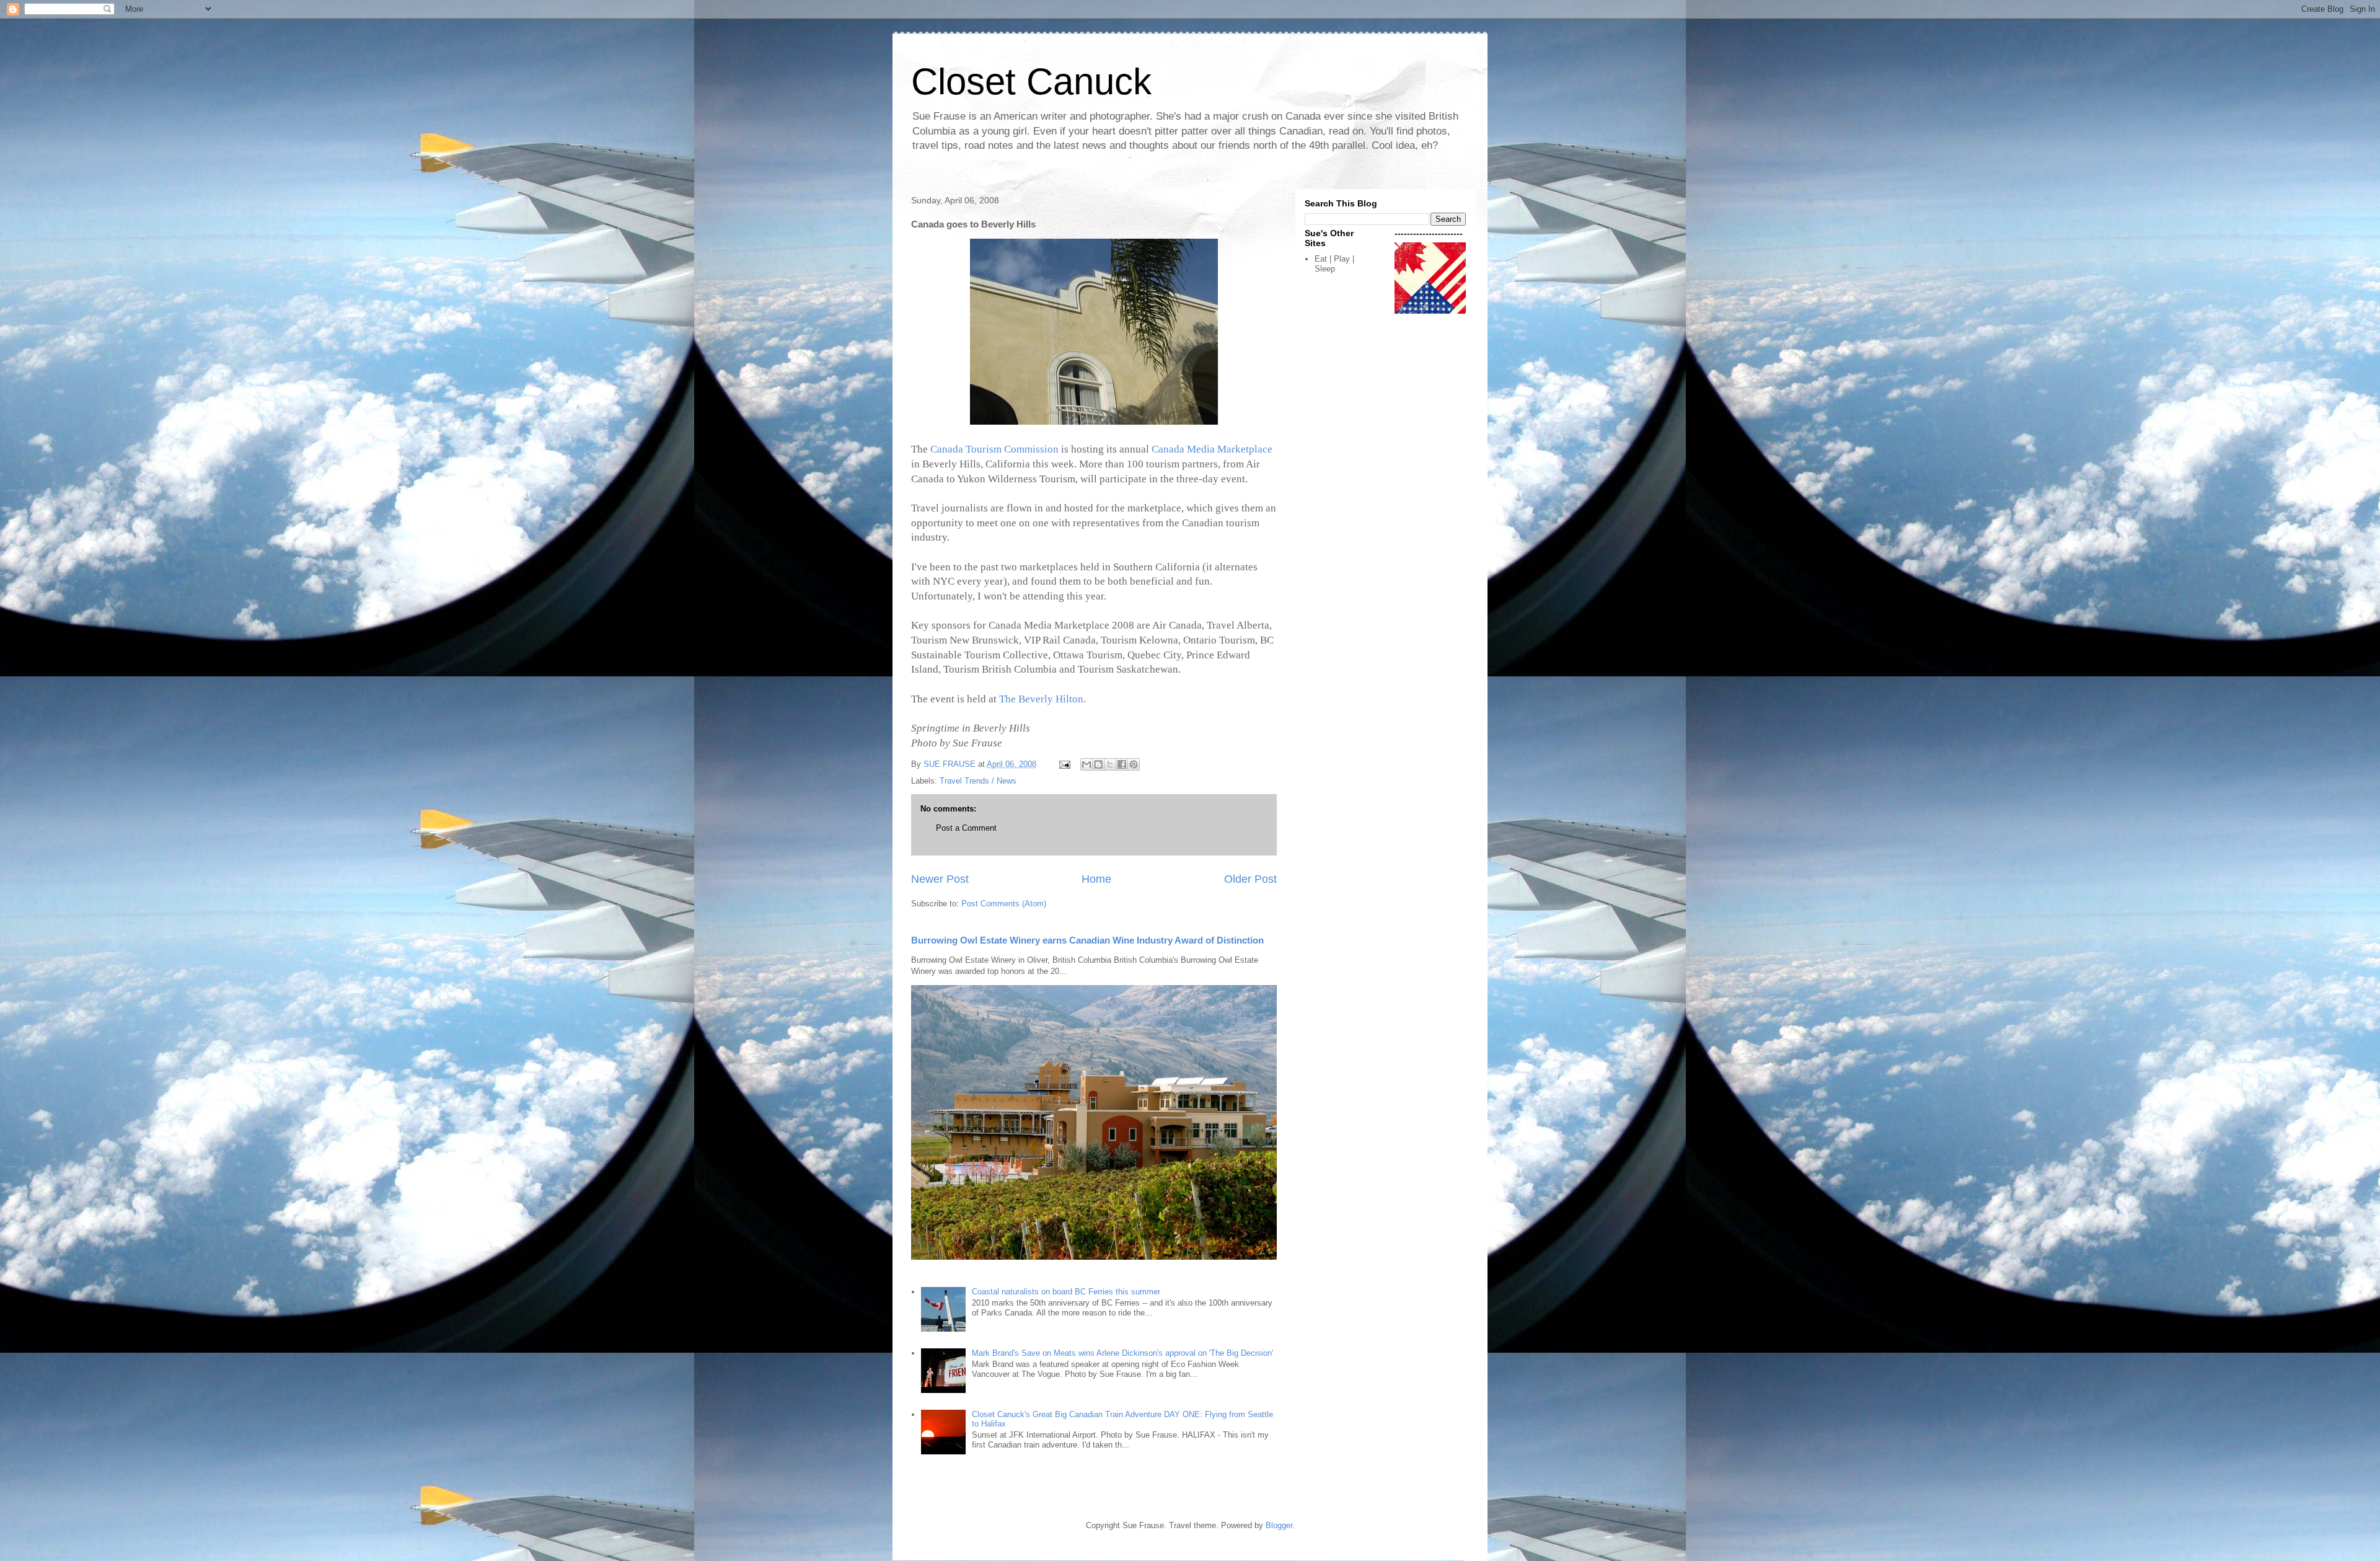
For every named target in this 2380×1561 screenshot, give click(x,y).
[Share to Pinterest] (1134, 764)
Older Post (1250, 879)
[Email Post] (1064, 764)
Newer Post (940, 879)
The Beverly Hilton (1041, 699)
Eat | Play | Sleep (1334, 264)
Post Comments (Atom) (1004, 904)
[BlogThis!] (1098, 764)
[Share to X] (1110, 764)
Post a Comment (966, 828)
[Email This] (1086, 764)
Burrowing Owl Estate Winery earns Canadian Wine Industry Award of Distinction (1087, 940)
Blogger (1279, 1525)
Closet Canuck (1031, 82)
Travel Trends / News (978, 781)
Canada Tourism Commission (994, 449)
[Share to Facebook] (1122, 764)
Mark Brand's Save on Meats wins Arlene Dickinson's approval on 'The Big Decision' (1122, 1353)
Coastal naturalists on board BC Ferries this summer (1066, 1292)
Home (1096, 879)
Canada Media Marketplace (1212, 449)
